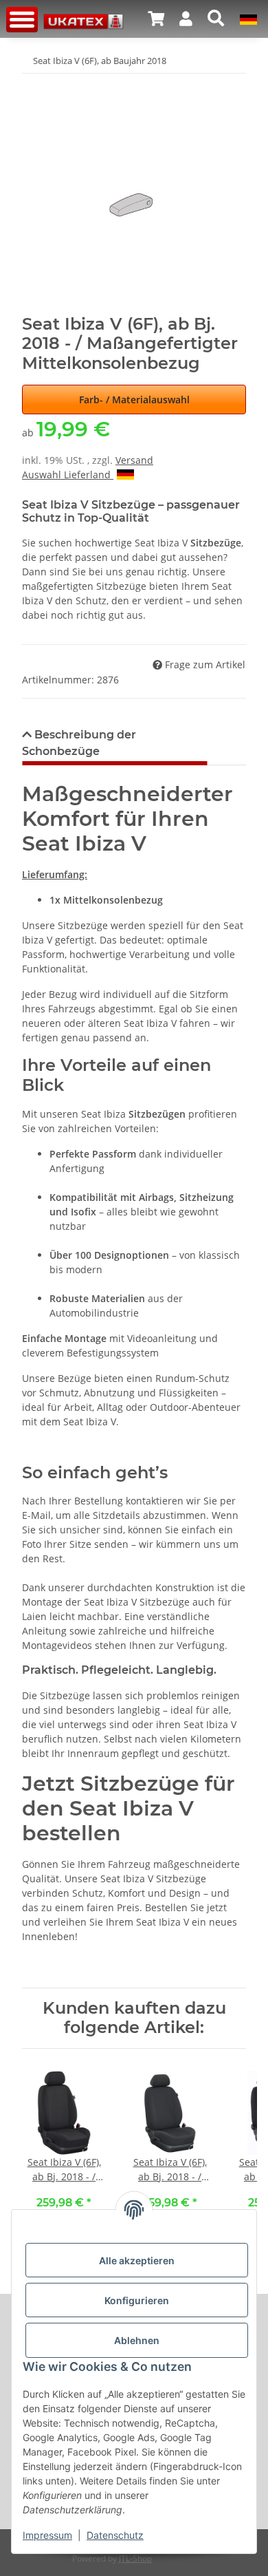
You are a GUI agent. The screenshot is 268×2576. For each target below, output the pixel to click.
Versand (134, 460)
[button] (156, 19)
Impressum (47, 2535)
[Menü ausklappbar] (22, 20)
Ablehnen (137, 2340)
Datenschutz (115, 2535)
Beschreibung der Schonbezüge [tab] (79, 743)
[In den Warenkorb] (33, 83)
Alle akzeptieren (137, 2260)
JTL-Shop (135, 2558)
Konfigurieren (137, 2300)
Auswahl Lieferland (68, 475)
